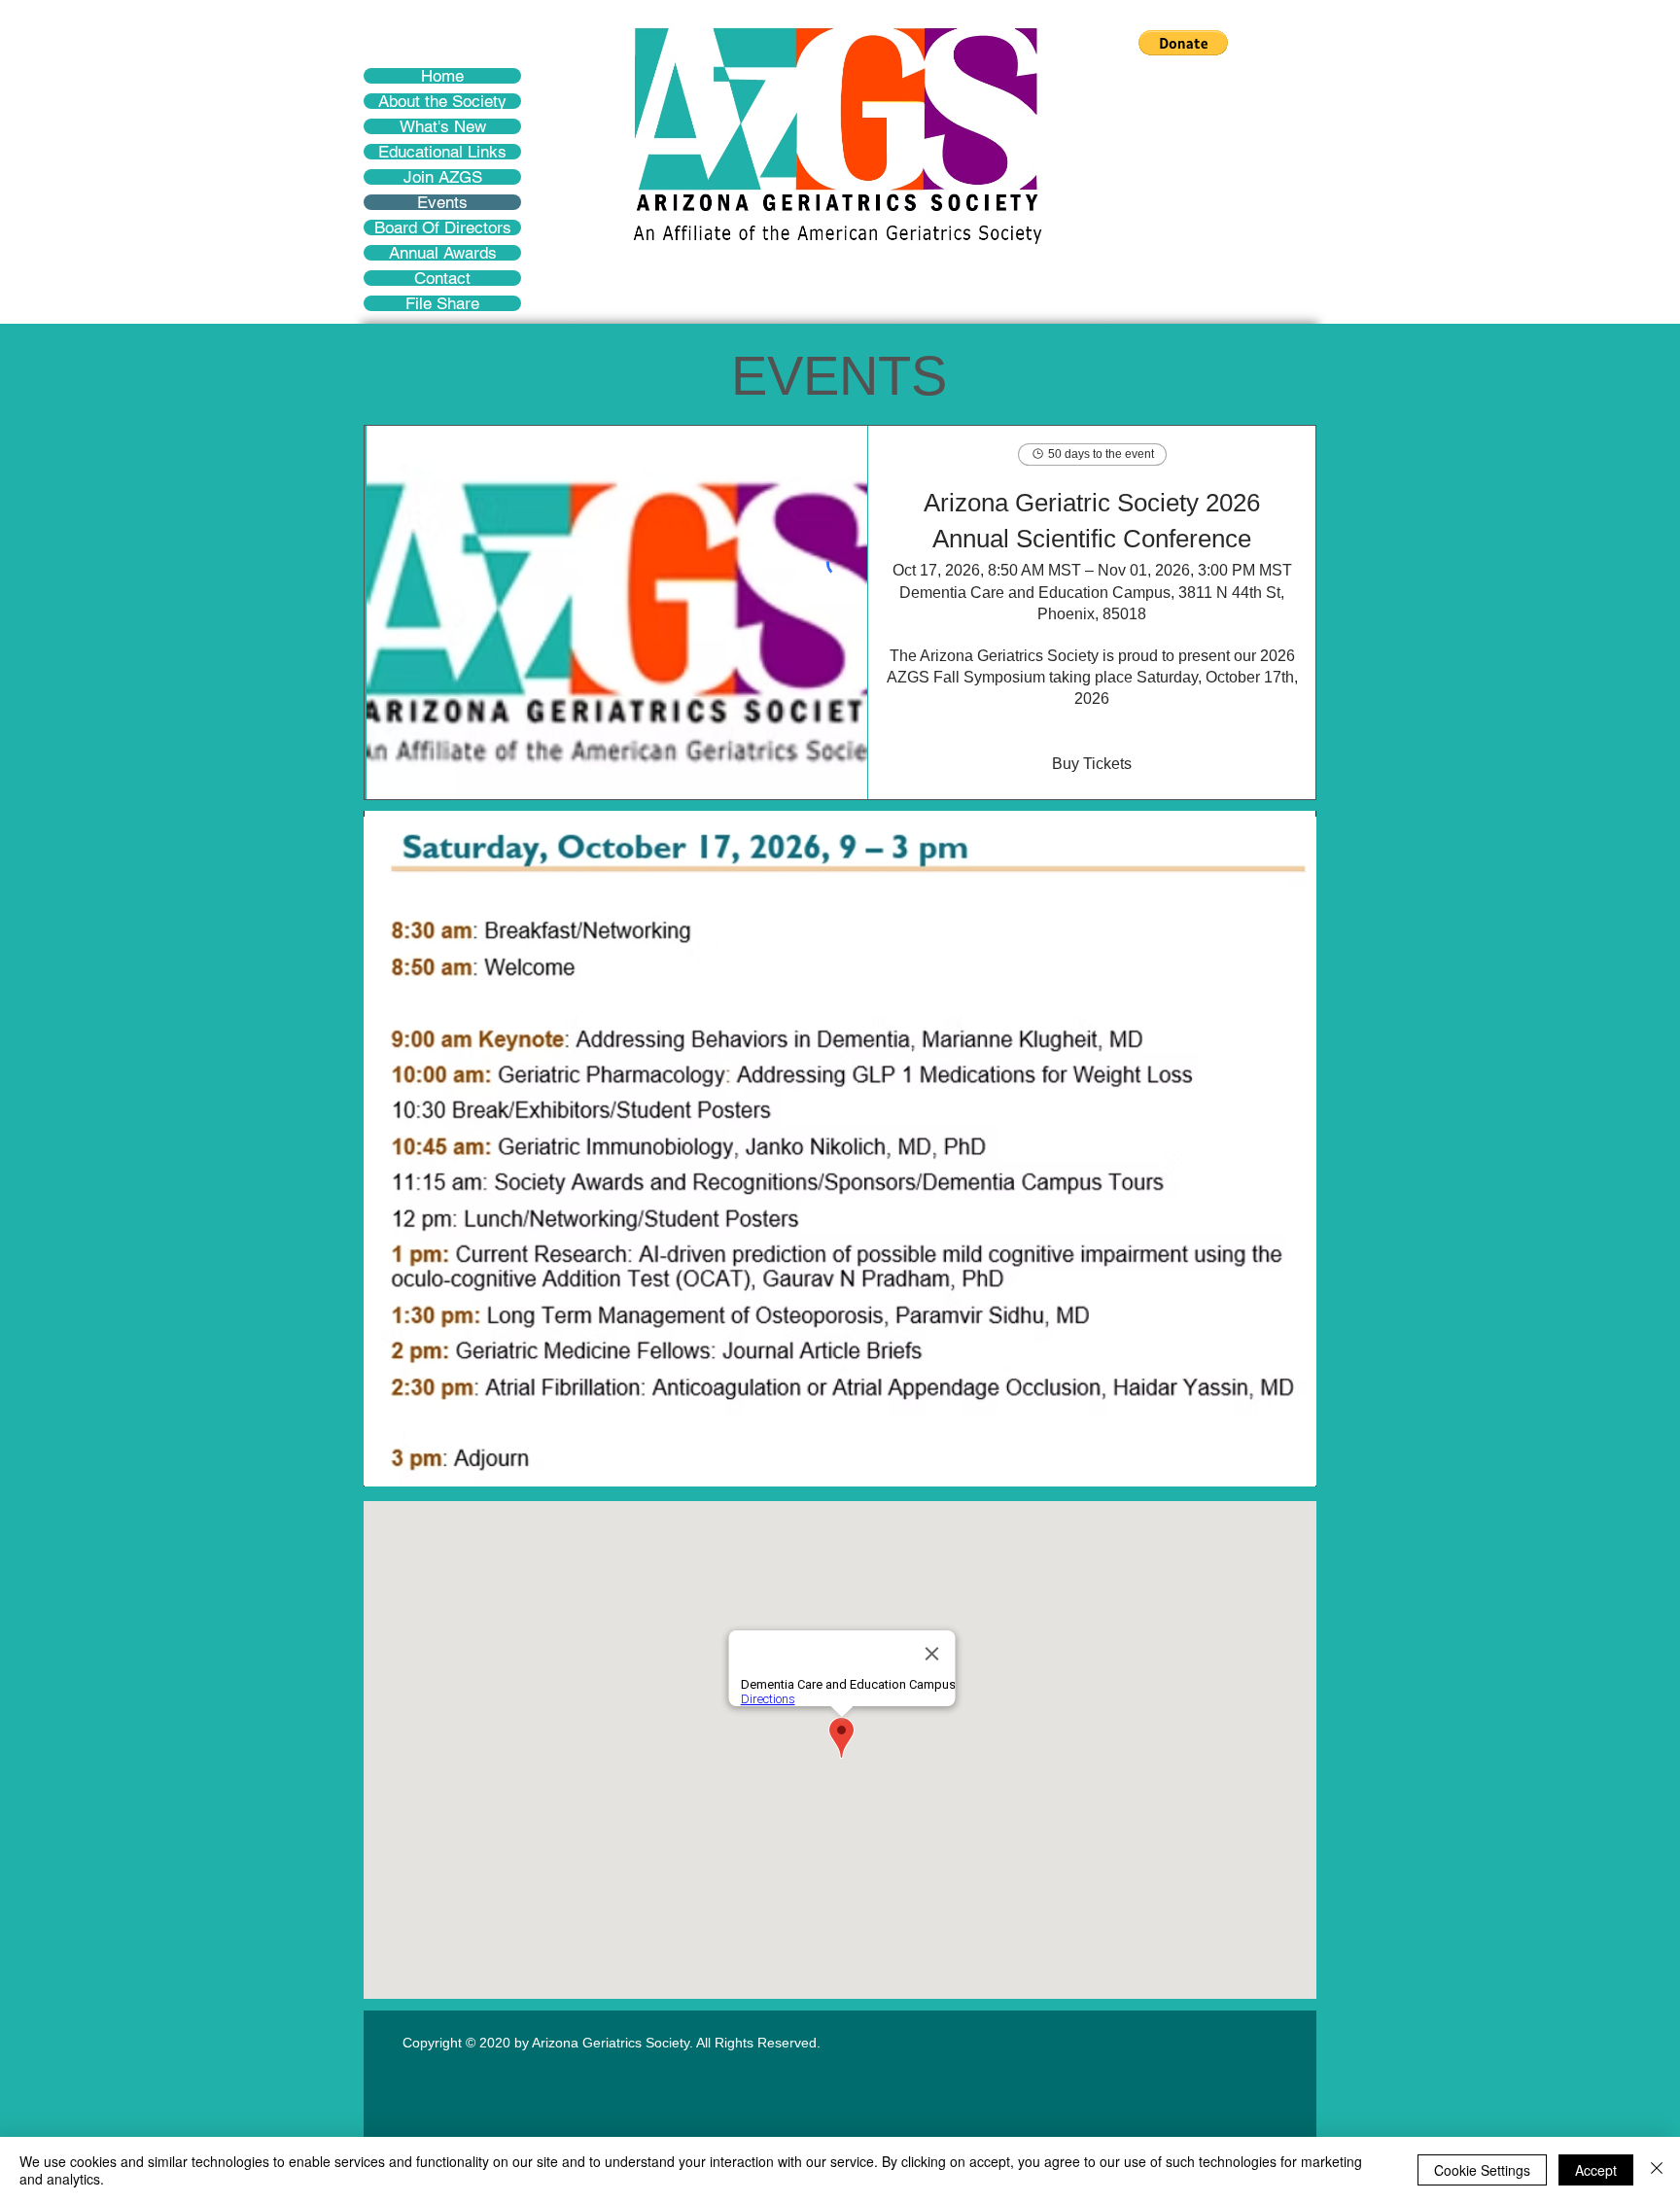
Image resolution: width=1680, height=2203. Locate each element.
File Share (442, 303)
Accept (1596, 2170)
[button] (1183, 43)
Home (442, 76)
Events (442, 202)
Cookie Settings (1482, 2170)
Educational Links (442, 152)
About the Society (442, 101)
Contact (442, 278)
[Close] (1657, 2170)
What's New (443, 126)
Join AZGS (443, 177)
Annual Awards (443, 253)
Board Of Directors (443, 227)
